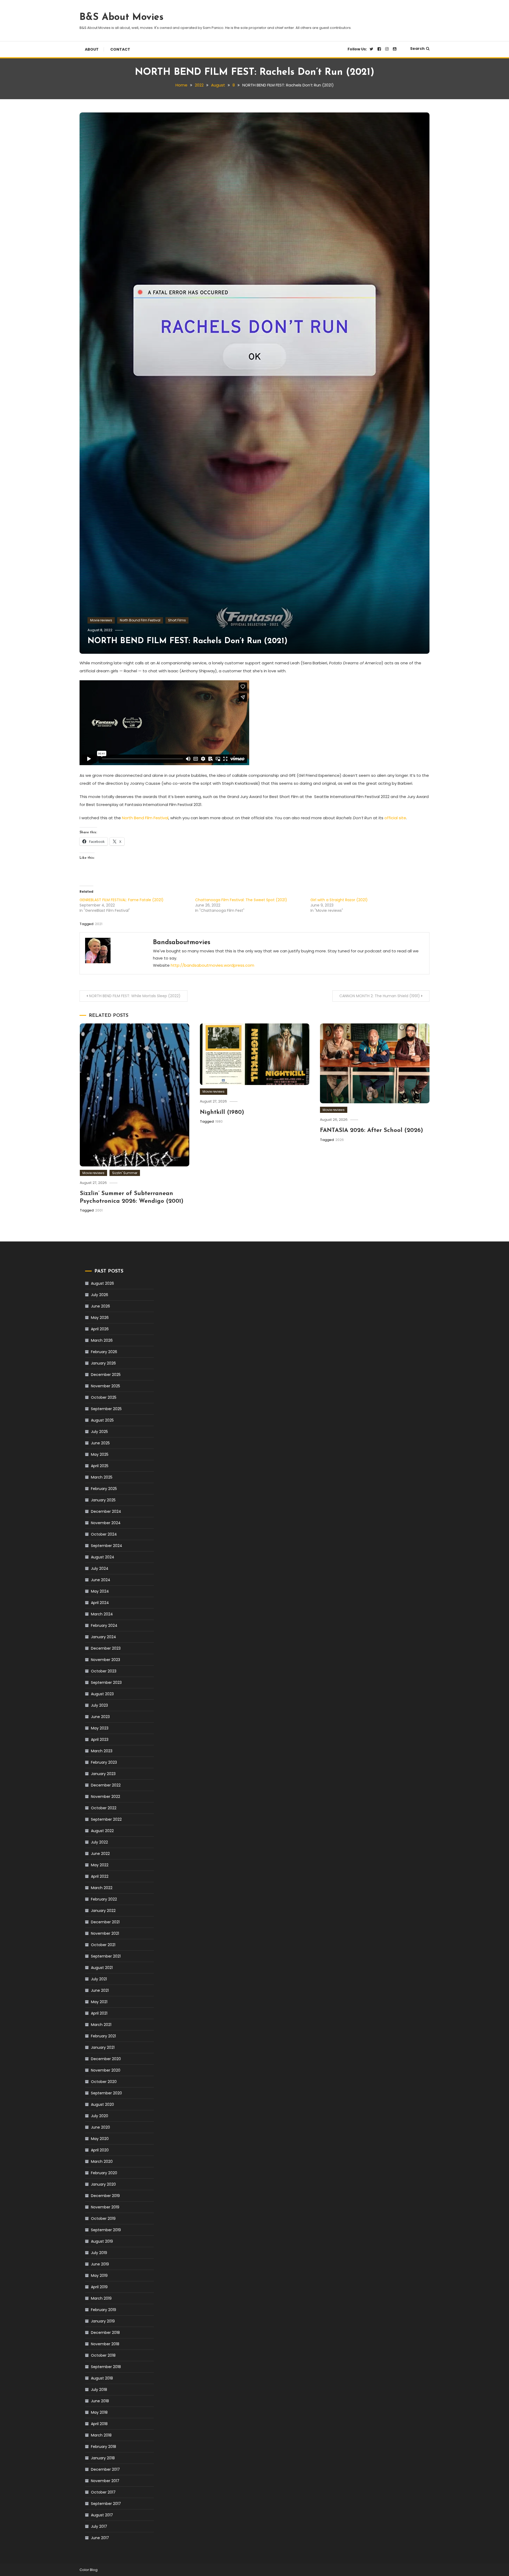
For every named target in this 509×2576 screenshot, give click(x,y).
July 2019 (99, 2253)
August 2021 (102, 1968)
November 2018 (105, 2344)
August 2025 (102, 1420)
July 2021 (99, 1979)
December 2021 (105, 1922)
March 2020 (102, 2161)
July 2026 (100, 1295)
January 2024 (104, 1637)
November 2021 (105, 1933)
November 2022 (106, 1797)
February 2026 (104, 1352)
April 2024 (100, 1603)
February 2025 (104, 1489)
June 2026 (100, 1306)
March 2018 (101, 2435)
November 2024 (106, 1523)
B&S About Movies (122, 18)
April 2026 (100, 1329)
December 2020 (106, 2059)
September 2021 (106, 1956)
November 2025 (106, 1386)
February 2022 (104, 1899)
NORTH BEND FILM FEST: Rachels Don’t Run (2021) (187, 641)
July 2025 (99, 1432)
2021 (99, 924)
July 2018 (99, 2390)
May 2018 (99, 2412)
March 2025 (102, 1477)
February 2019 (104, 2310)
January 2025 (103, 1500)
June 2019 (100, 2264)
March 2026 (102, 1340)
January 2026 (103, 1363)
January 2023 (103, 1774)
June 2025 (100, 1443)
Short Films (177, 620)
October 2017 (103, 2492)
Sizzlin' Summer (125, 1173)
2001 (99, 1210)
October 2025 (104, 1397)
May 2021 (99, 2002)
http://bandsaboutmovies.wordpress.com (212, 965)
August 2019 (102, 2241)
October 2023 (104, 1671)
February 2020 (104, 2173)
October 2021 (103, 1945)
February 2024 (104, 1625)
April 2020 (100, 2150)
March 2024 (102, 1614)
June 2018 (100, 2401)
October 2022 (104, 1808)
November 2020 (106, 2070)
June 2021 (100, 1990)
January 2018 (103, 2458)
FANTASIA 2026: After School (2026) (372, 1130)
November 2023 (106, 1660)
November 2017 (105, 2481)
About (92, 49)
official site (395, 818)
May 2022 (100, 1865)
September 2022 (106, 1819)
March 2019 (101, 2298)
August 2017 (102, 2515)
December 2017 (105, 2469)
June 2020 (100, 2127)
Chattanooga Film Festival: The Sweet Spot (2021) (241, 900)
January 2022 (103, 1911)
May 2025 (100, 1454)
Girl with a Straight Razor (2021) (339, 900)
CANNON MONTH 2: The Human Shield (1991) (380, 996)
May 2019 (99, 2276)
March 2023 (102, 1751)
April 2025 (100, 1466)
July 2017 (99, 2526)
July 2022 (99, 1842)
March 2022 (102, 1888)
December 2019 (105, 2196)
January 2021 (103, 2047)
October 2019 (103, 2218)
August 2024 (103, 1557)
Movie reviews (101, 620)
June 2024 (101, 1580)
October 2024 (104, 1534)
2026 (340, 1140)
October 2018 (103, 2355)
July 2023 (99, 1705)
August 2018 (102, 2378)
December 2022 (106, 1785)
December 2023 (106, 1648)
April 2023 (100, 1740)
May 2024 (100, 1591)
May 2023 (100, 1728)
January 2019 (103, 2321)
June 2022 (100, 1854)
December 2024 (106, 1511)
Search (417, 49)
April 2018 (99, 2424)
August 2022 (102, 1831)
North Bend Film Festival (145, 818)
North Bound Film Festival (140, 620)
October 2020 (104, 2082)
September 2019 (106, 2230)
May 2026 (100, 1318)
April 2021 (99, 2013)
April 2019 (99, 2287)
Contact (120, 49)
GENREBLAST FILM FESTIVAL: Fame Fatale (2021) (122, 900)
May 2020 (100, 2139)
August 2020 (102, 2104)
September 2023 (106, 1683)
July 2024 (100, 1568)
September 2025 (106, 1409)
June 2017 (100, 2538)
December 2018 (105, 2333)
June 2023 (100, 1717)
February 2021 (103, 2036)
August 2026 (102, 1283)
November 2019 (105, 2207)
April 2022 (100, 1876)
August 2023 (102, 1694)
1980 (219, 1121)
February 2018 (104, 2447)
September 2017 (106, 2504)
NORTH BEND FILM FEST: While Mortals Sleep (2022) (135, 996)
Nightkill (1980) (222, 1112)
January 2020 (103, 2184)
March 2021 (101, 2025)
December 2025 (106, 1375)
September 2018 (106, 2367)
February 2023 (104, 1762)
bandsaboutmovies (182, 943)
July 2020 (100, 2116)
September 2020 (106, 2093)
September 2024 (107, 1546)
